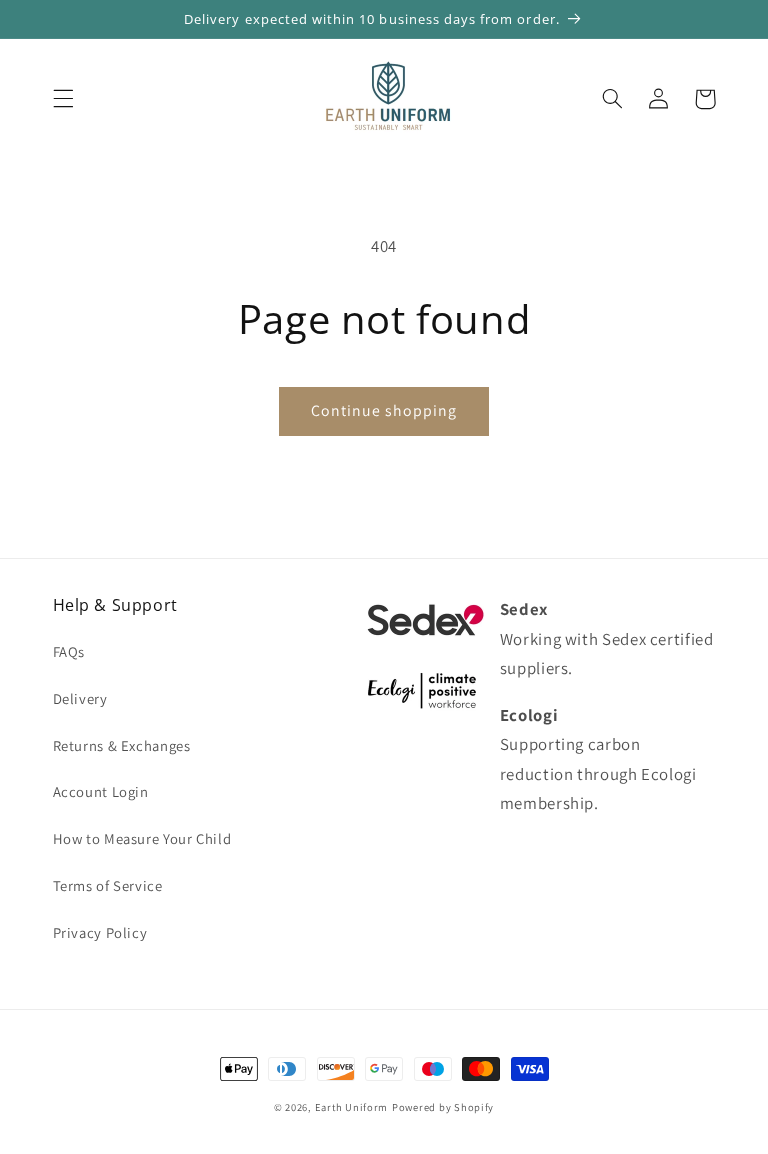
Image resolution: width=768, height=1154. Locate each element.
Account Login (101, 791)
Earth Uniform (352, 1107)
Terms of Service (108, 885)
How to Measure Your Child (142, 838)
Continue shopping (384, 410)
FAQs (69, 651)
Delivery (80, 698)
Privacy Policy (100, 932)
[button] (63, 99)
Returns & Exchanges (122, 745)
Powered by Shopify (443, 1107)
